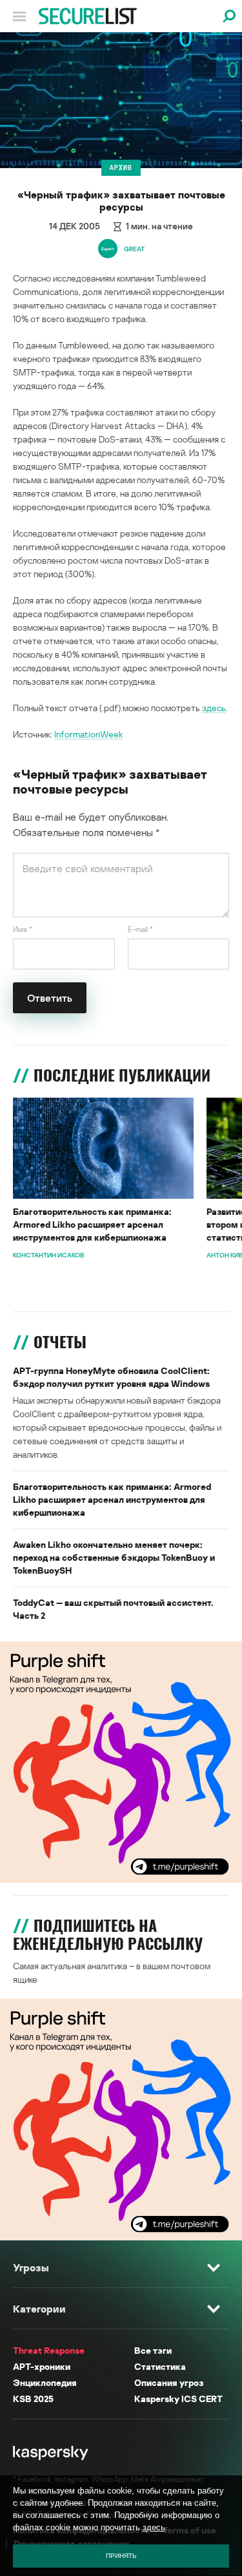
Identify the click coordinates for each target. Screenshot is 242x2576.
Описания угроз (169, 2382)
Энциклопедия (45, 2382)
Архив (121, 167)
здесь (214, 708)
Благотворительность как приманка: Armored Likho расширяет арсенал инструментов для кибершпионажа (92, 1224)
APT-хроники (42, 2366)
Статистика (160, 2366)
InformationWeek (88, 734)
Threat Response (49, 2350)
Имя (23, 929)
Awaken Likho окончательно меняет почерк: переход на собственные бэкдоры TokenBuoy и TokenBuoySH (114, 1557)
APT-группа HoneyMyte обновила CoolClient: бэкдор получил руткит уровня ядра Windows (111, 1377)
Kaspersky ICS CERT (178, 2399)
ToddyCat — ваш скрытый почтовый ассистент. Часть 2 (113, 1609)
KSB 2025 (33, 2399)
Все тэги (153, 2350)
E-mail (140, 929)
